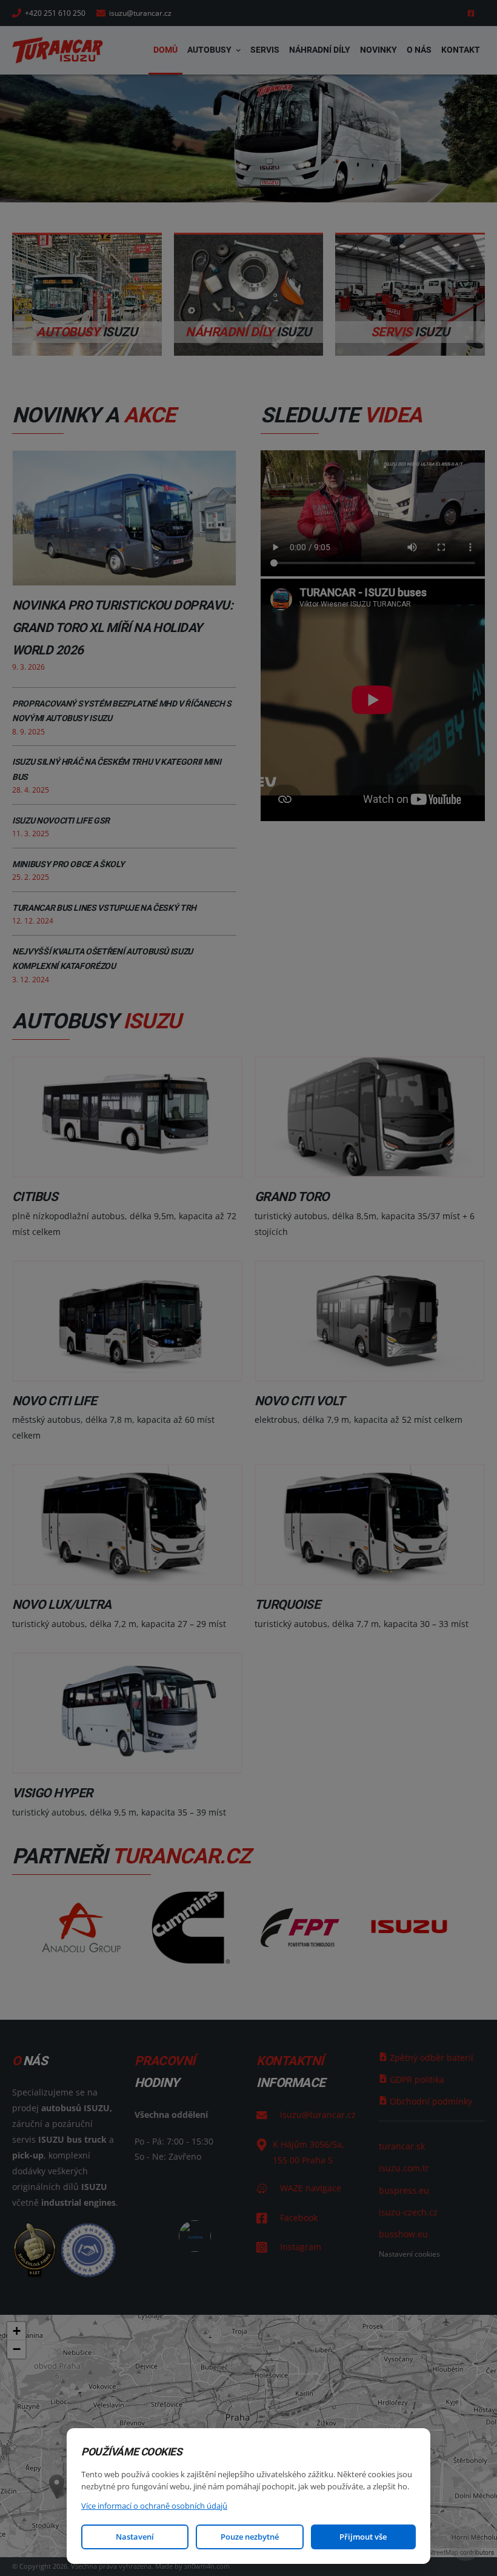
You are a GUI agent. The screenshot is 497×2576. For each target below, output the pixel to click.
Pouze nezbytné (250, 2537)
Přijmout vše (363, 2537)
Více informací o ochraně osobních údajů (154, 2506)
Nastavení (135, 2537)
